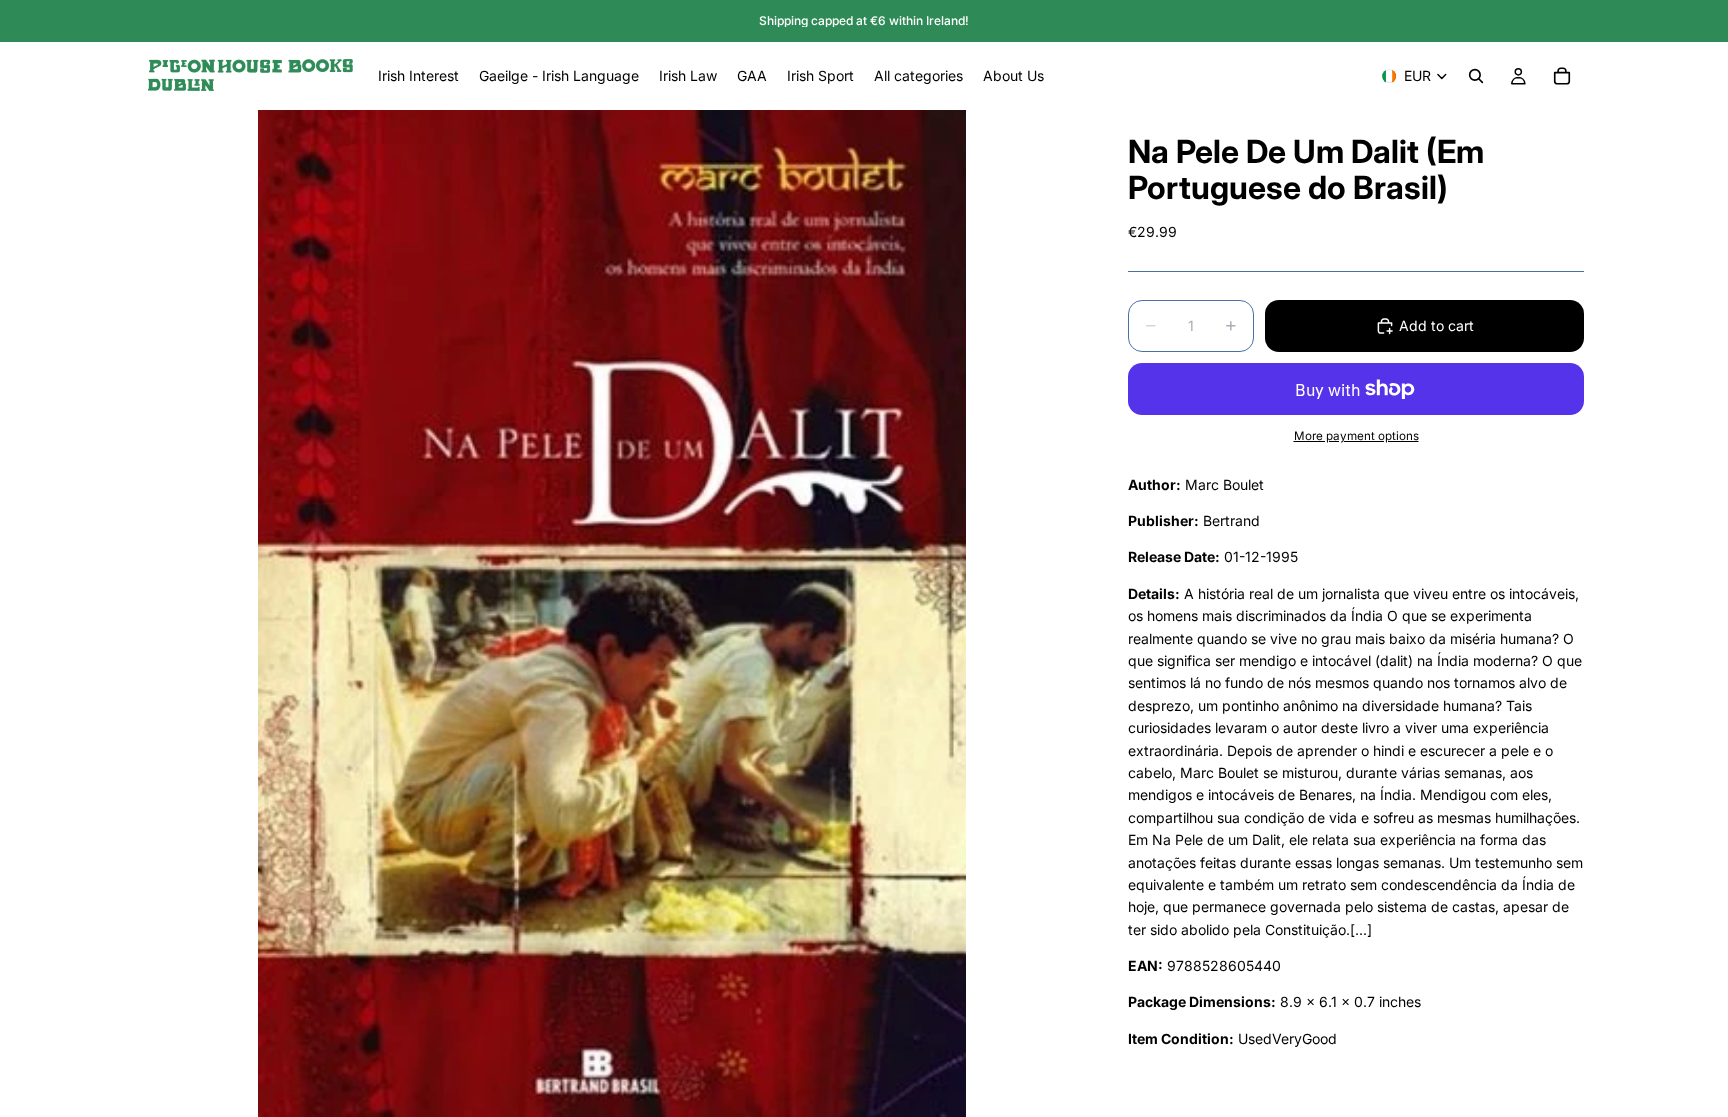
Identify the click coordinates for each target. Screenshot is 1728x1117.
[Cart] (1562, 76)
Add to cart (1436, 325)
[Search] (1476, 76)
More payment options (1356, 436)
